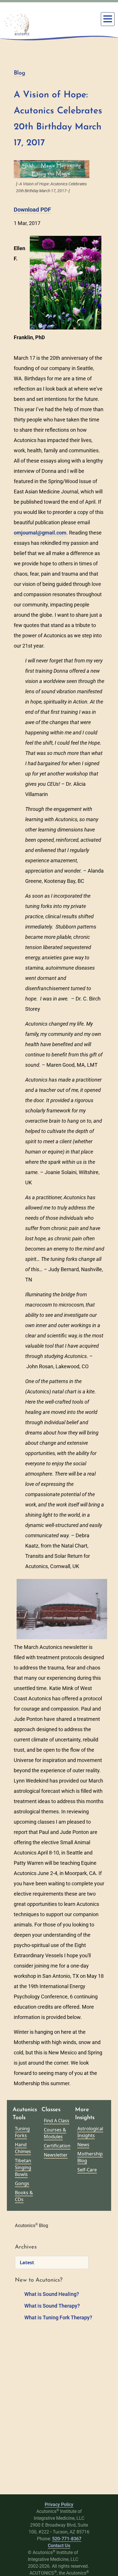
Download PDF (32, 210)
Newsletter (56, 2155)
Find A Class (57, 2121)
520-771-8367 (67, 2539)
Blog (19, 73)
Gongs (22, 2183)
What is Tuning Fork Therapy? (58, 2317)
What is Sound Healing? (52, 2294)
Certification (57, 2146)
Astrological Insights (90, 2132)
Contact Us (59, 2546)
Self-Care (87, 2170)
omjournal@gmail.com (40, 533)
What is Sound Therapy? (52, 2306)
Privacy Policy (59, 2504)
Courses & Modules (55, 2133)
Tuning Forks (22, 2132)
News (83, 2145)
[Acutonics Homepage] (17, 25)
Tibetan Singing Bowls (23, 2167)
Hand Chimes (23, 2148)
